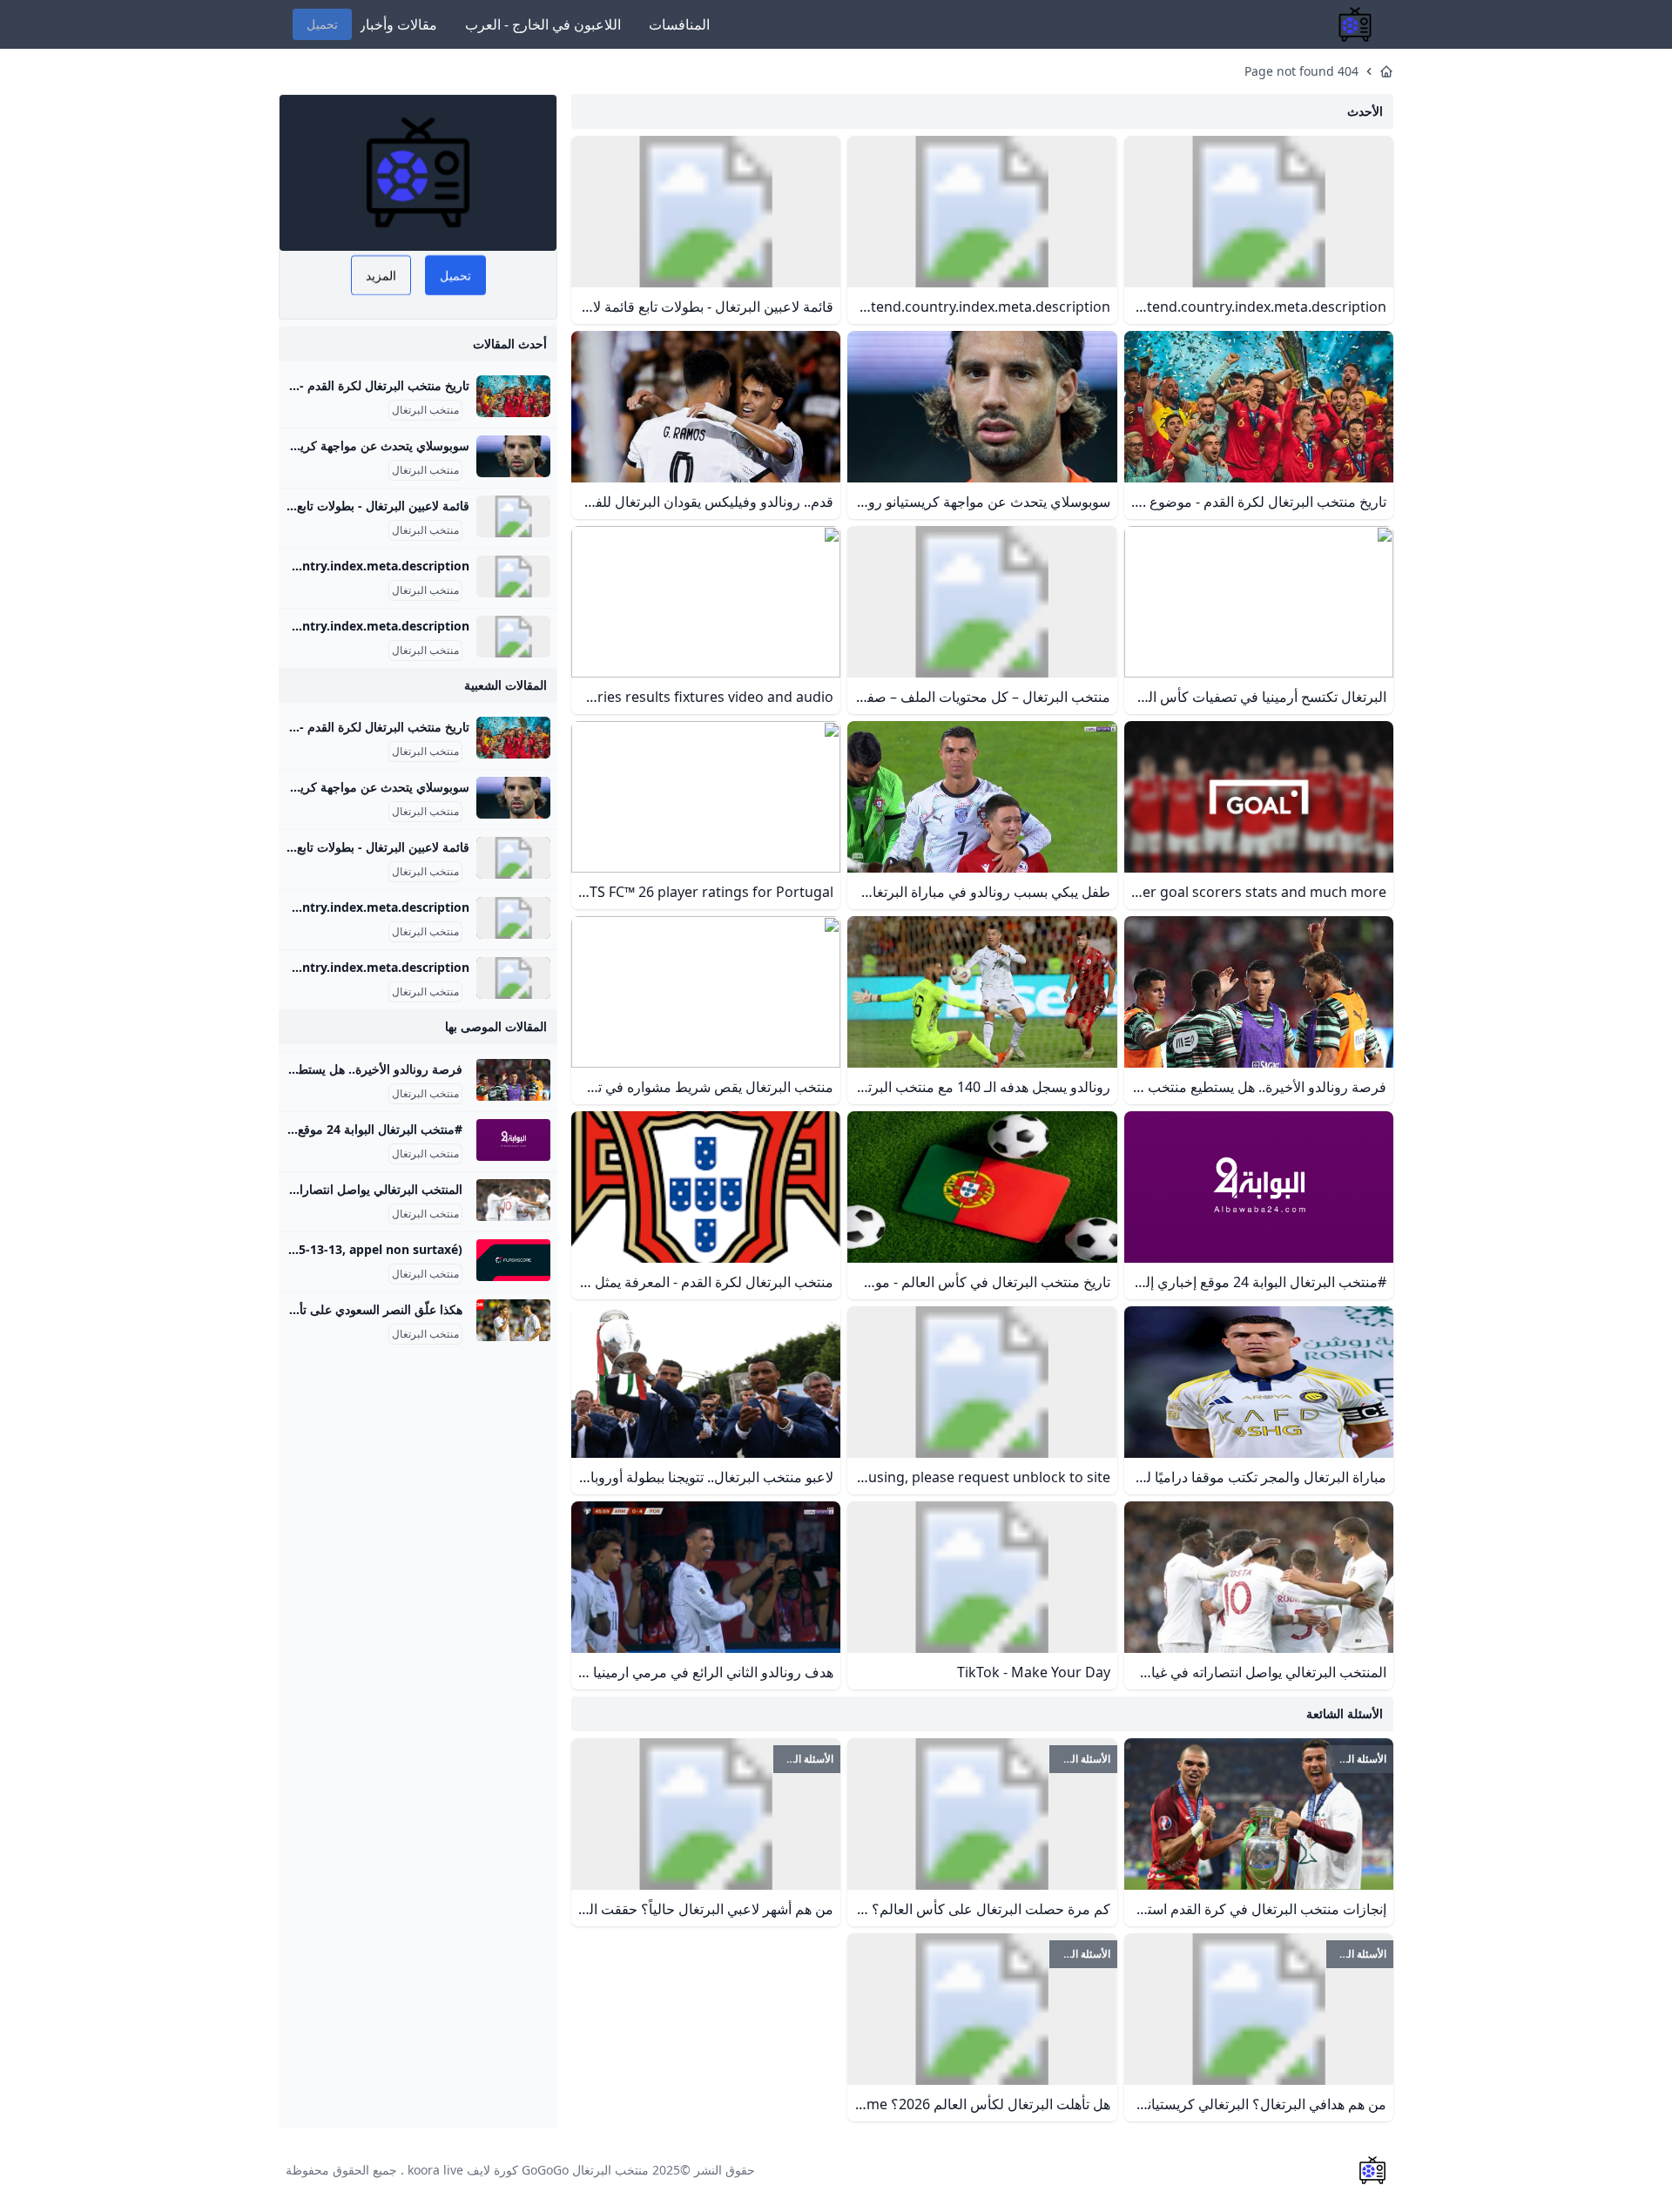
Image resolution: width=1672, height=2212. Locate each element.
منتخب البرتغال (425, 410)
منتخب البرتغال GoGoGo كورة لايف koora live (528, 2170)
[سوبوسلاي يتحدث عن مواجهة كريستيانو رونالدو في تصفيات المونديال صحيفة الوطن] (513, 456)
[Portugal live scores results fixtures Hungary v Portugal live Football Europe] (513, 1260)
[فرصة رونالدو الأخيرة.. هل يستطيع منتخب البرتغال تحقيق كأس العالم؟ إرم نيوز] (513, 1080)
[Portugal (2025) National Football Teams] (513, 577)
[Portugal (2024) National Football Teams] (513, 637)
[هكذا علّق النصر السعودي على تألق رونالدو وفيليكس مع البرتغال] (513, 1320)
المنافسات (679, 24)
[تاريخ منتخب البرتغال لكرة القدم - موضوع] (513, 396)
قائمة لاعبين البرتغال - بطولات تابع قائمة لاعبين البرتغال (330, 506)
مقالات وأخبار (398, 24)
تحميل (322, 24)
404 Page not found (1301, 71)
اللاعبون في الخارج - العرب (543, 24)
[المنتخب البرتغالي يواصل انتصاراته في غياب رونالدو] (513, 1200)
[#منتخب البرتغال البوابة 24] (513, 1140)
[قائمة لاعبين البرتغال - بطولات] (513, 516)
